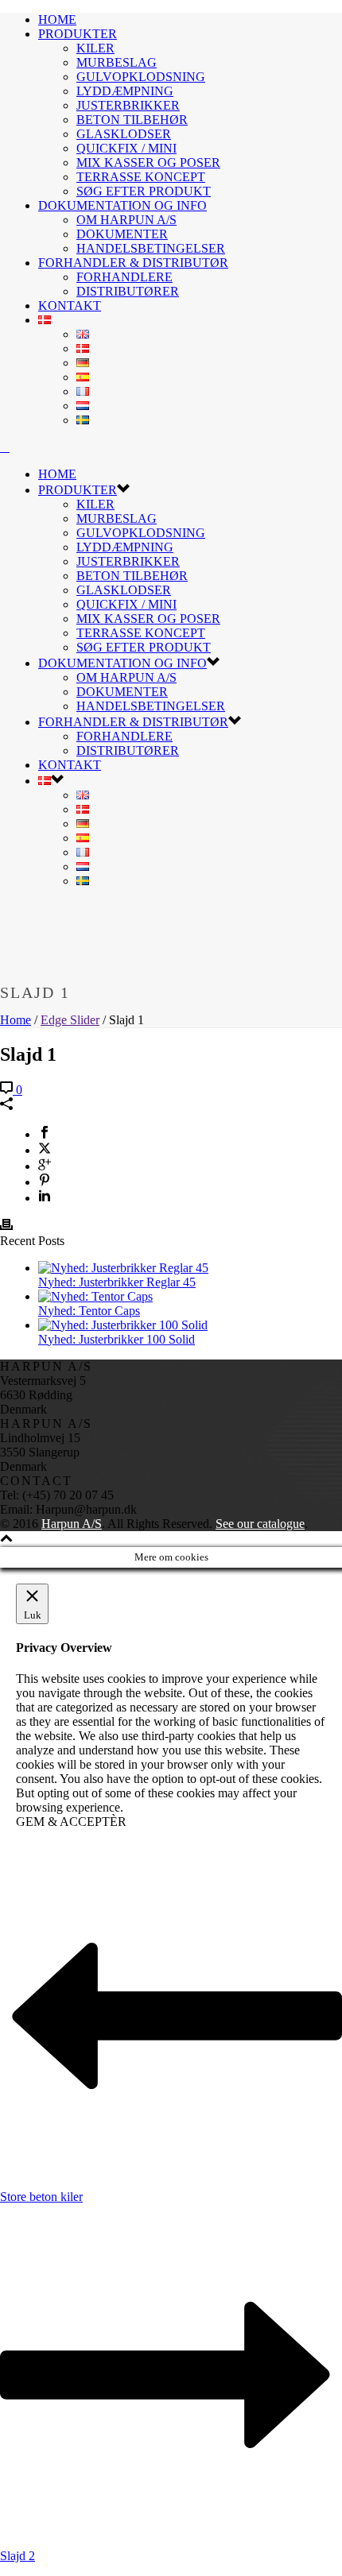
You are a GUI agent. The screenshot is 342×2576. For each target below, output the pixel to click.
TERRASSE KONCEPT (141, 177)
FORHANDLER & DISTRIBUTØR (133, 263)
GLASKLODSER (124, 134)
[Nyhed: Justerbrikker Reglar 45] (123, 1268)
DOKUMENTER (122, 234)
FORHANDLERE (124, 277)
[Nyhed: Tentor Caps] (95, 1296)
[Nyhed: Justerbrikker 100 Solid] (123, 1325)
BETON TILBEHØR (132, 120)
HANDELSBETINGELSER (151, 248)
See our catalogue (260, 1524)
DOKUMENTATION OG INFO (122, 205)
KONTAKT (70, 306)
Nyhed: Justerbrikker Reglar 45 (117, 1282)
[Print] (6, 1226)
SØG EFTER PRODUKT (144, 191)
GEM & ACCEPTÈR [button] (71, 1822)
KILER (95, 48)
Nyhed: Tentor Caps (89, 1311)
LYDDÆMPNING (125, 91)
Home (16, 1020)
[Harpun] (5, 447)
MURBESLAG (117, 62)
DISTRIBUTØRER (128, 291)
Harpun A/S (72, 1524)
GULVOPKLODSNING (141, 77)
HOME (57, 19)
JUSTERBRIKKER (128, 105)
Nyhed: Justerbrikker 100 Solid (117, 1339)
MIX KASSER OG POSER (148, 162)
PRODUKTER (78, 34)
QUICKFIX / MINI (126, 148)
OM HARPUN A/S (126, 220)
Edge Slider (70, 1020)
